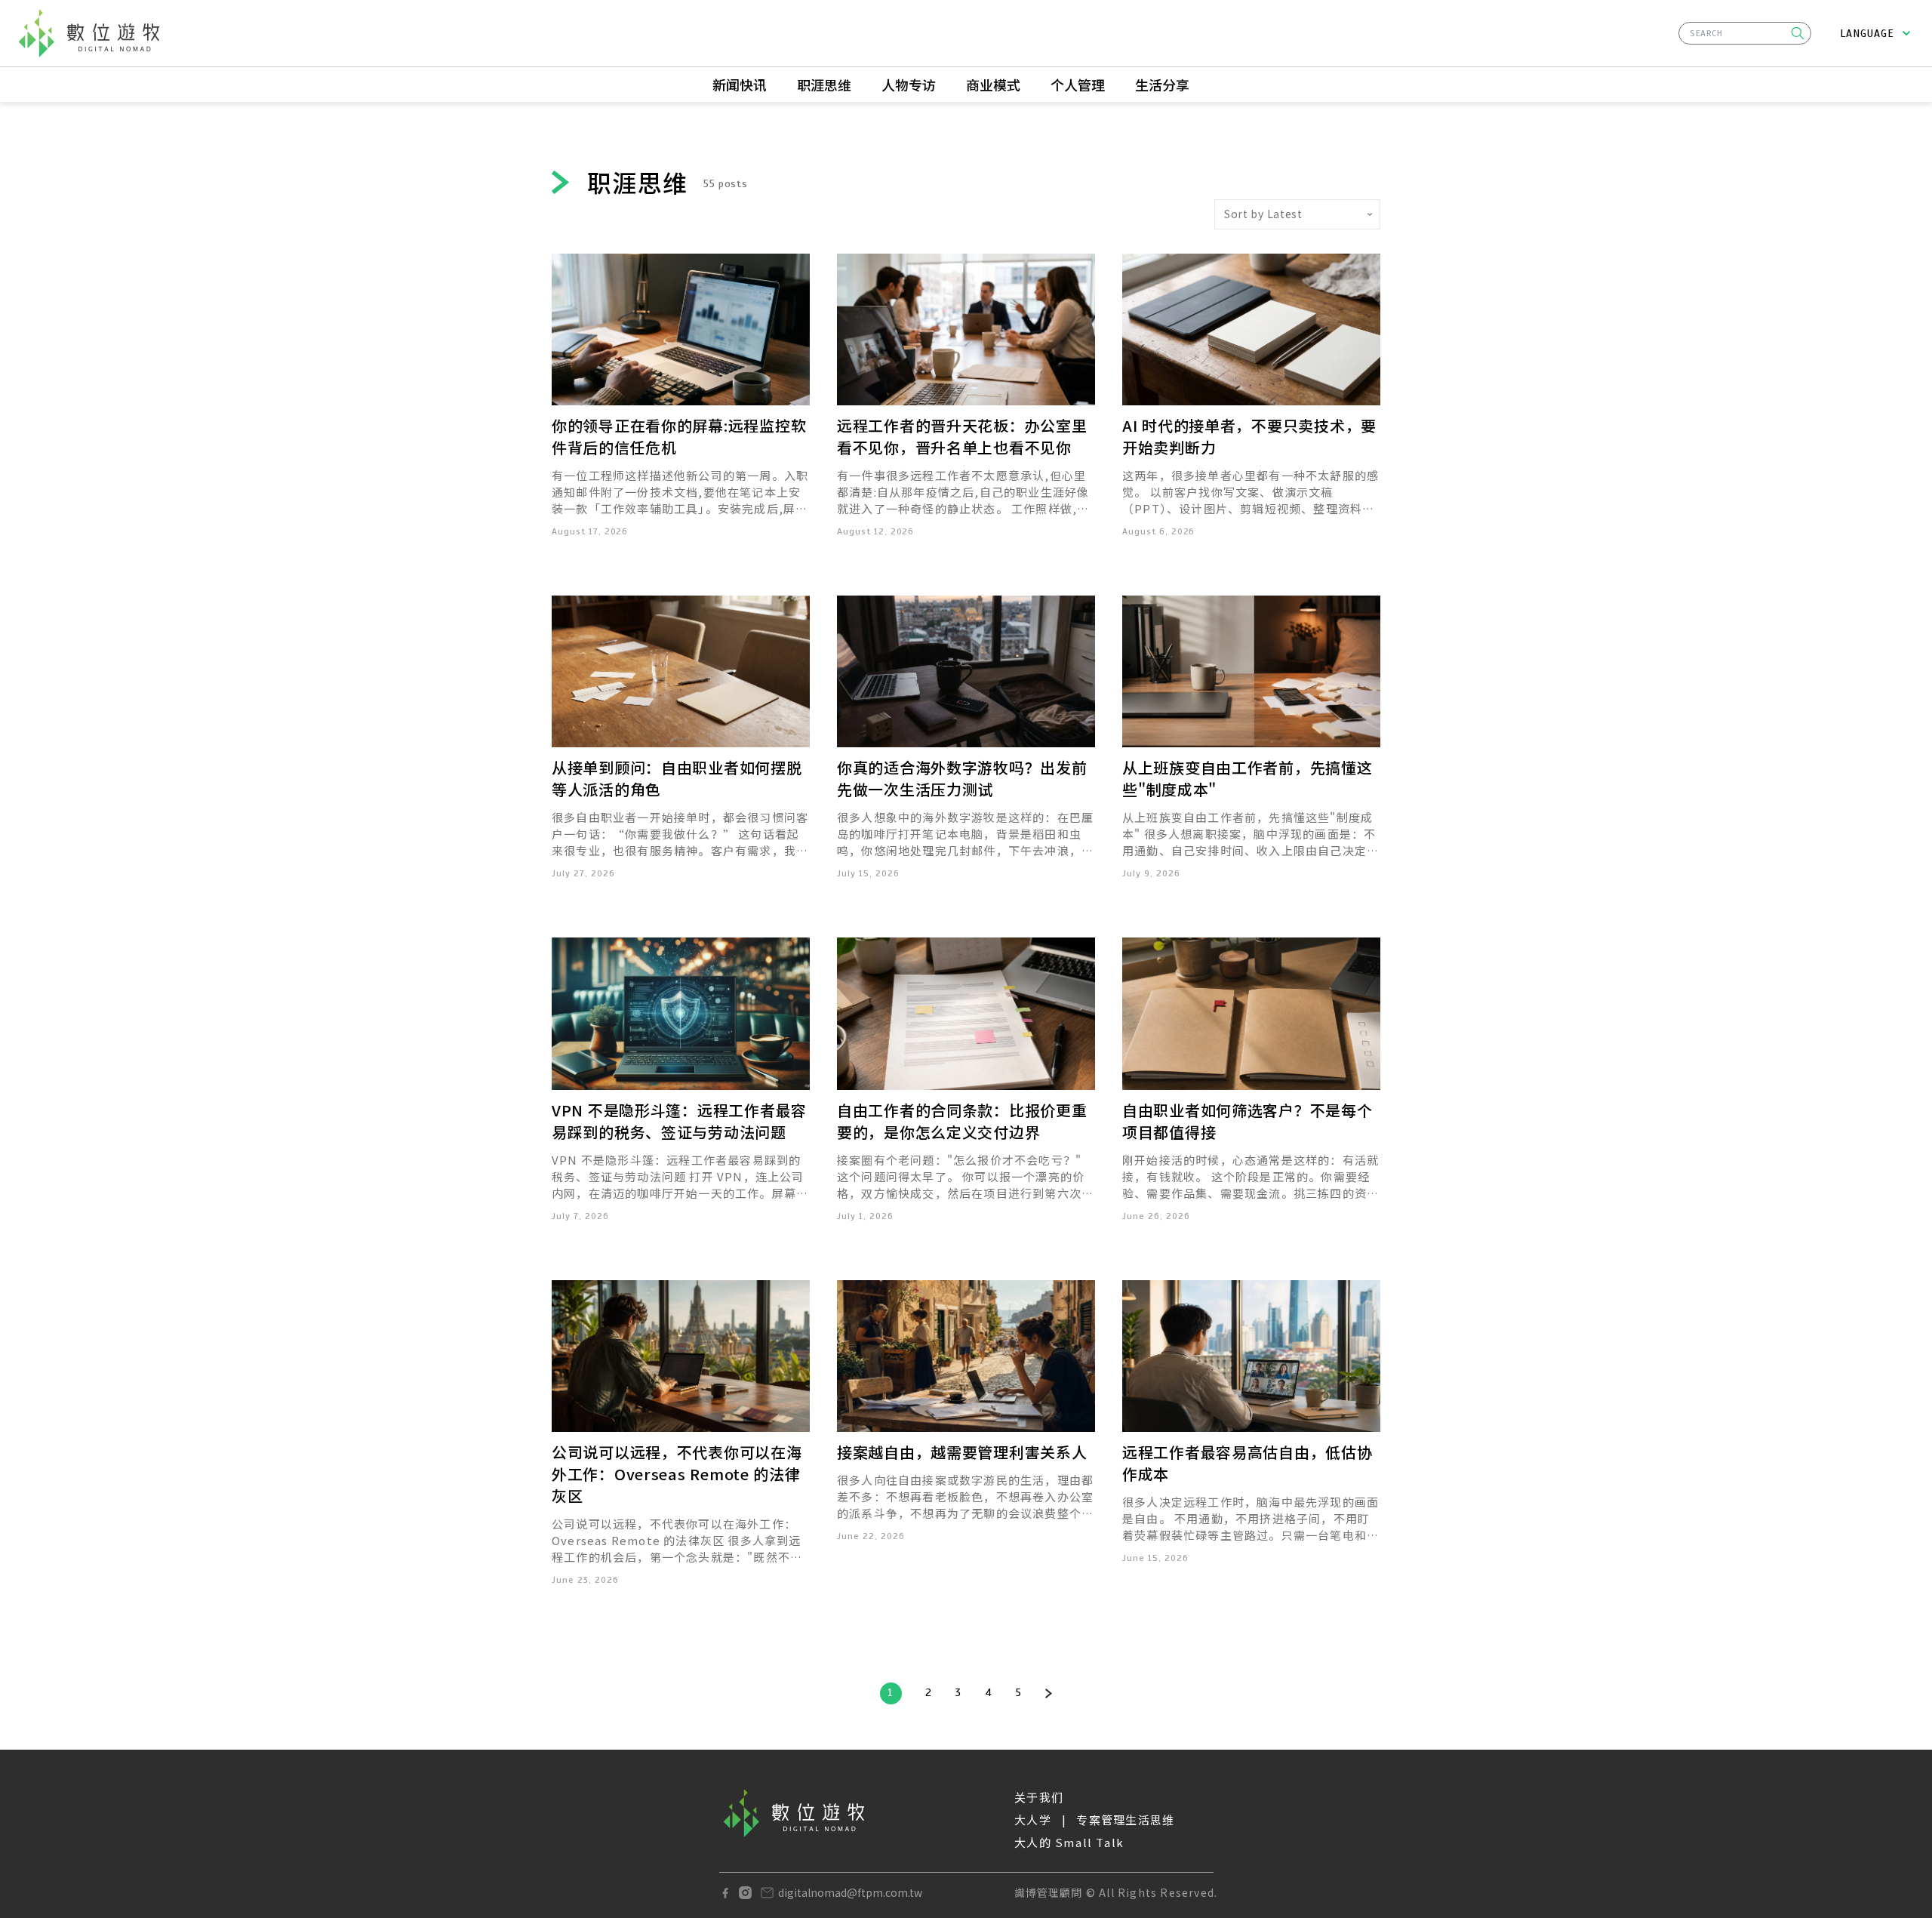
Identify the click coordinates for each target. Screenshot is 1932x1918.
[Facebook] (725, 1893)
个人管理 (1078, 85)
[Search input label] (1745, 31)
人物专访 (909, 85)
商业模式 (993, 85)
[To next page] (1049, 1693)
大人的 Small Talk (1069, 1842)
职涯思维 (824, 85)
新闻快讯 (740, 85)
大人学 (1033, 1819)
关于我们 (1039, 1797)
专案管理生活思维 (1125, 1819)
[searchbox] (1745, 33)
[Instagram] (745, 1893)
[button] (1798, 33)
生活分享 (1162, 85)
